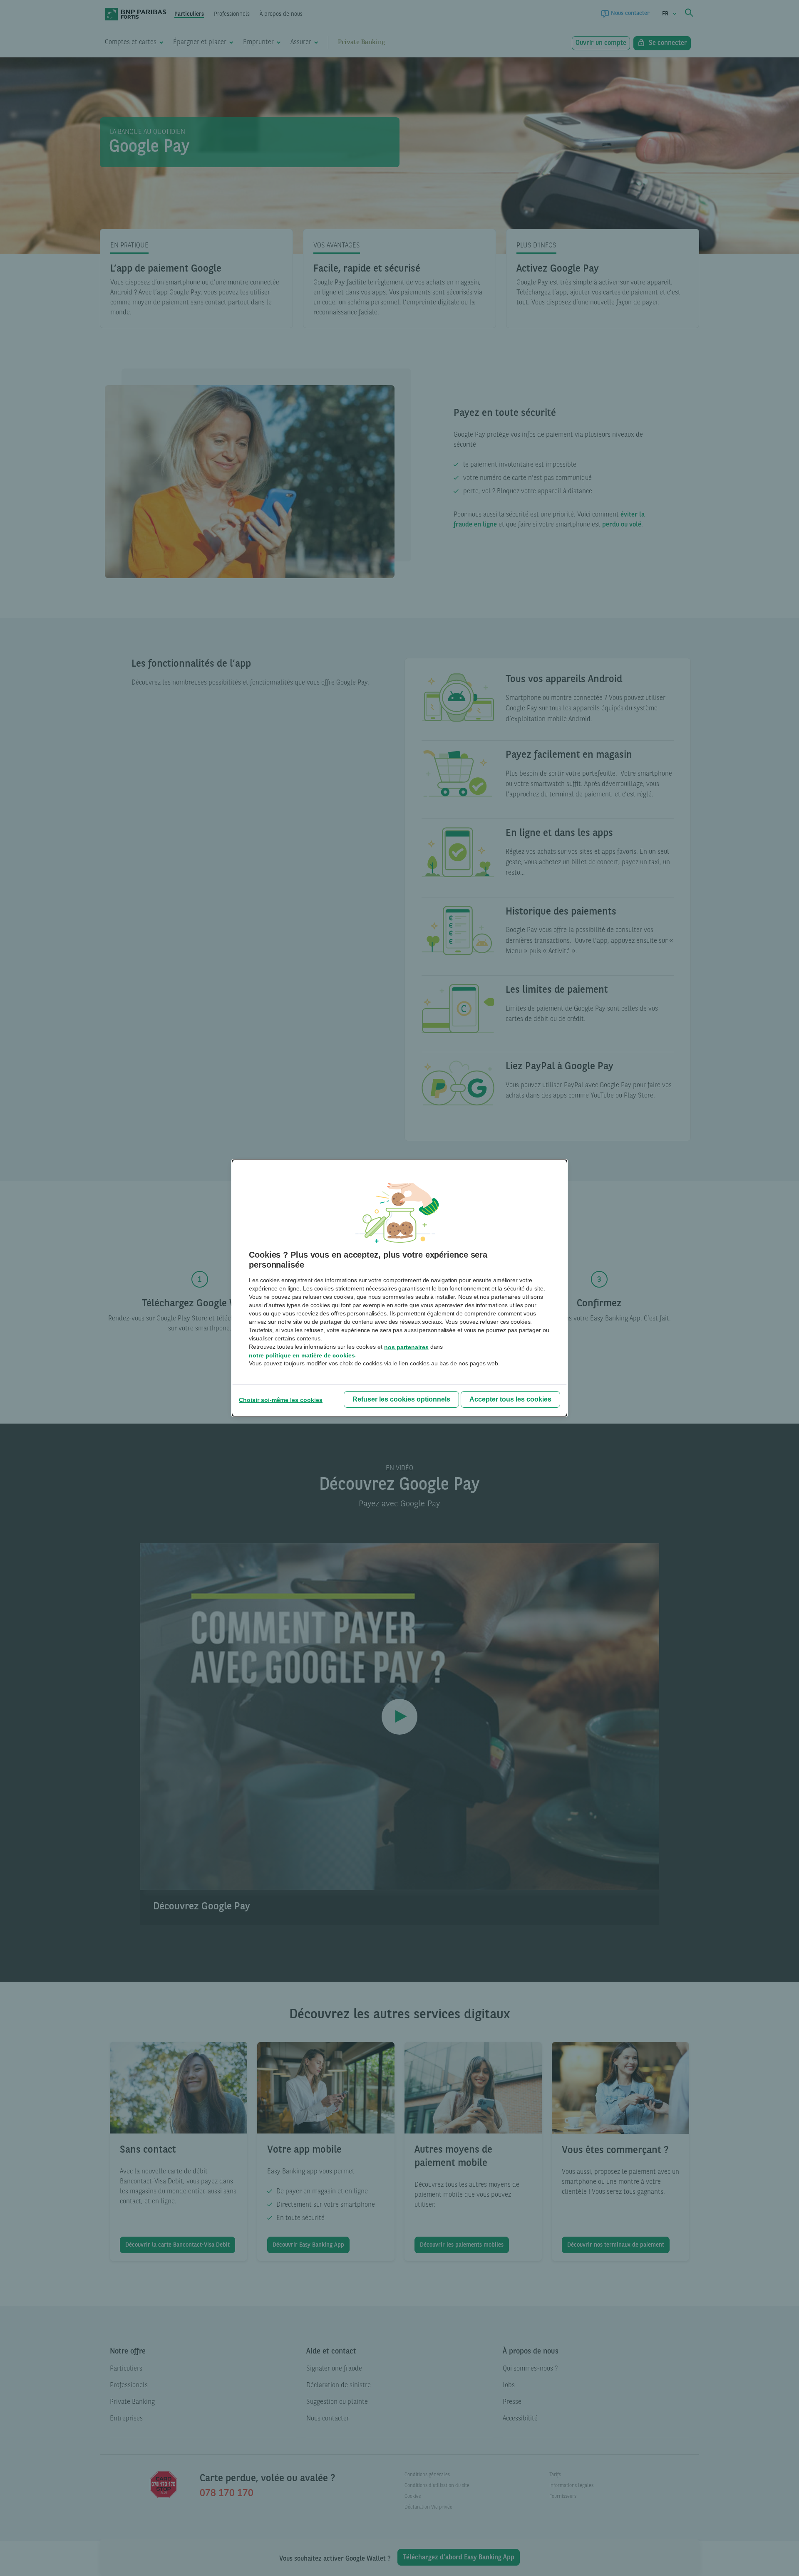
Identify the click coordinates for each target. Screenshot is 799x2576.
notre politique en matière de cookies (302, 1355)
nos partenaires (406, 1347)
